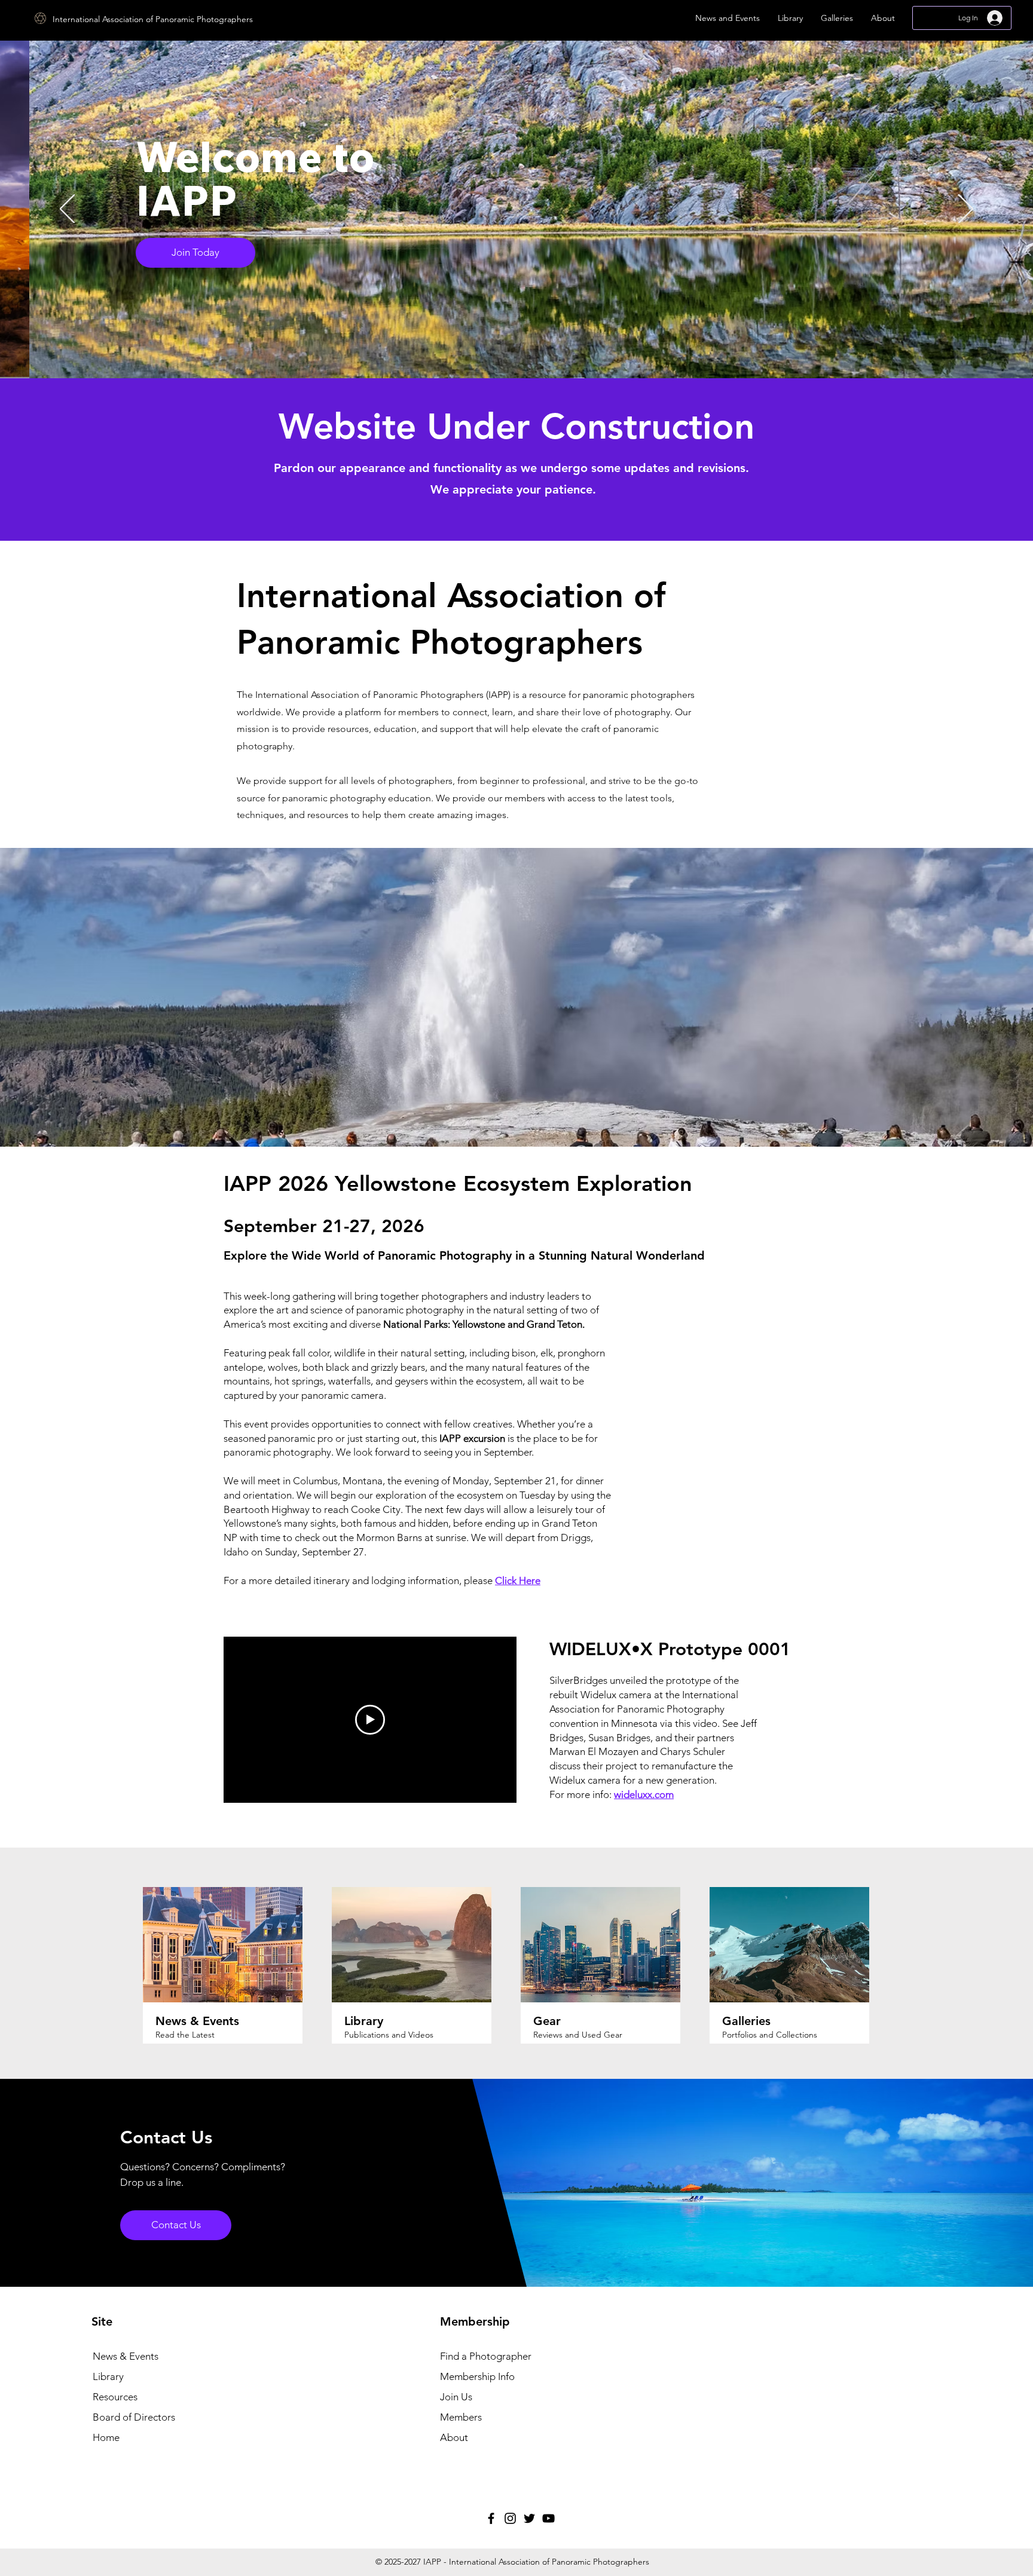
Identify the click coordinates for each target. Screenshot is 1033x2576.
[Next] (966, 210)
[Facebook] (491, 2518)
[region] (693, 307)
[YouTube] (548, 2518)
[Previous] (67, 210)
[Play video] (370, 1720)
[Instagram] (510, 2518)
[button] (728, 18)
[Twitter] (529, 2518)
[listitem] (233, 1969)
